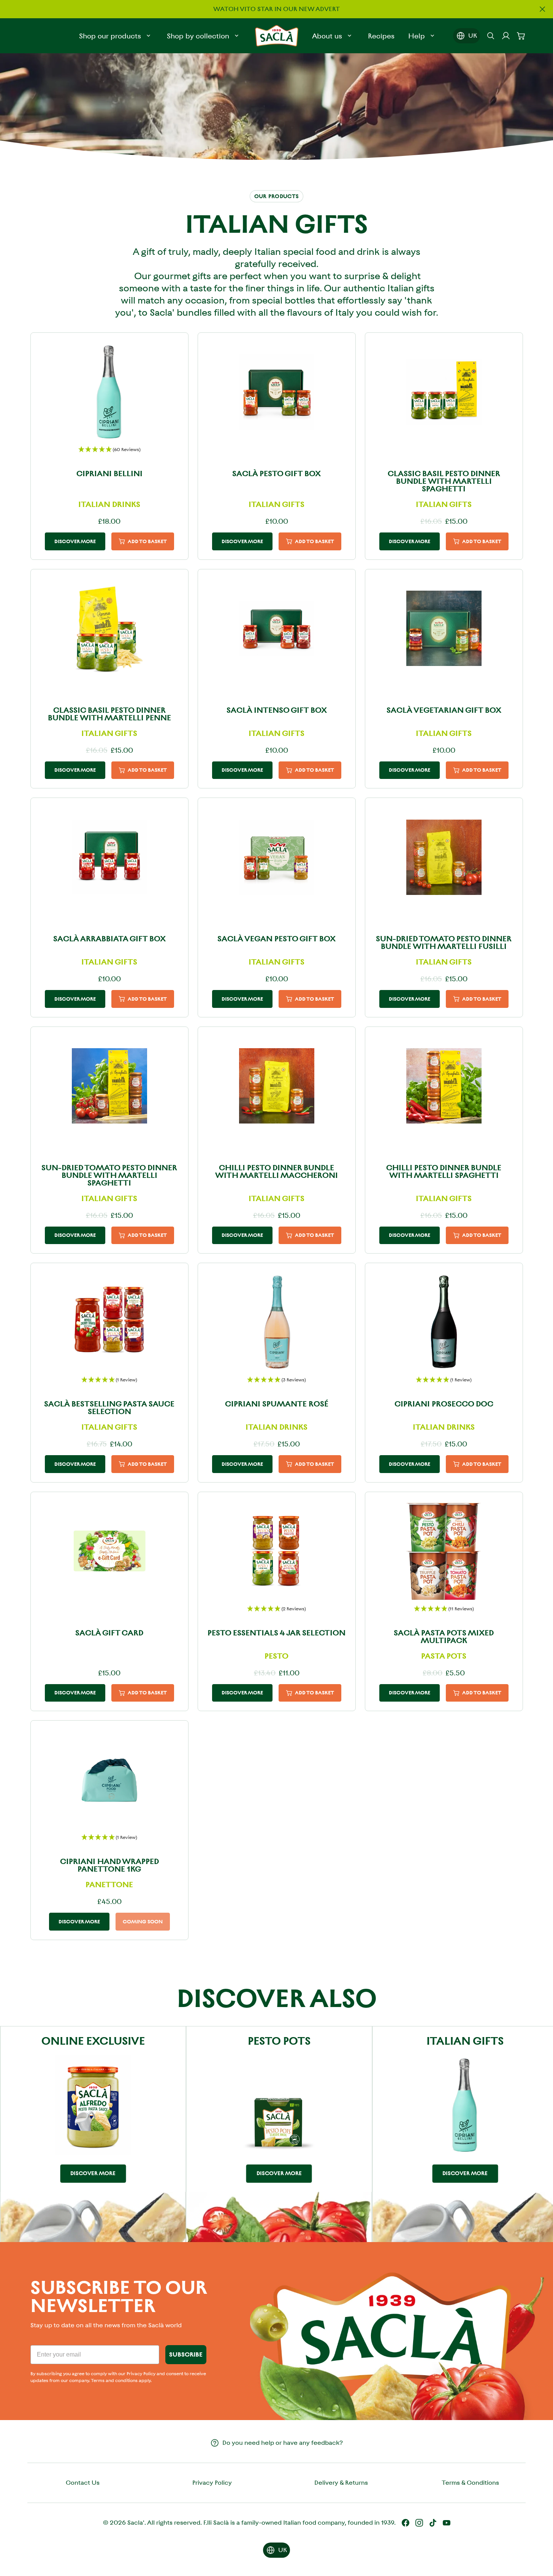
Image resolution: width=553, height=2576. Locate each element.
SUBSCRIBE (186, 2354)
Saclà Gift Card (109, 1633)
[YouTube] (447, 2523)
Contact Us (83, 2483)
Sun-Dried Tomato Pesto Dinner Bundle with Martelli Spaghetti (109, 1175)
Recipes (381, 36)
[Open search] (491, 36)
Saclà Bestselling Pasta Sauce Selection (109, 1408)
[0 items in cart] (521, 36)
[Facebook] (406, 2523)
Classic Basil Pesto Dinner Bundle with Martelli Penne (109, 714)
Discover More (75, 541)
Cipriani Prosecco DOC (444, 1404)
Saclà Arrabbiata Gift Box (109, 939)
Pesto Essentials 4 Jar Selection (276, 1633)
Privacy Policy (212, 2483)
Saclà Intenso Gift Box (277, 710)
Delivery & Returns (341, 2483)
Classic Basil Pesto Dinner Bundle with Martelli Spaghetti (444, 481)
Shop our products (110, 36)
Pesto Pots (279, 2041)
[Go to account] (506, 36)
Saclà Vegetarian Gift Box (444, 710)
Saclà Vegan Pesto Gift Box (276, 939)
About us (327, 36)
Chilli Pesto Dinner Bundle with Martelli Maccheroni (276, 1171)
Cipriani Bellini (109, 474)
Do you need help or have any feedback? (283, 2443)
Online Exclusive (93, 2041)
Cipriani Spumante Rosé (277, 1404)
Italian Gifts (465, 2041)
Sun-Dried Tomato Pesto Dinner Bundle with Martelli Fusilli (444, 942)
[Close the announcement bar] (542, 9)
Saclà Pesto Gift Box (276, 474)
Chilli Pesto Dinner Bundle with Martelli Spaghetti (444, 1171)
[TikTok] (433, 2523)
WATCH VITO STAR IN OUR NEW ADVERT (276, 9)
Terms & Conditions (470, 2483)
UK (473, 36)
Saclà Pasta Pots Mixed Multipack (444, 1637)
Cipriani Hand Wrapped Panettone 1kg (109, 1865)
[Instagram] (419, 2523)
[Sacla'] (277, 36)
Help (417, 36)
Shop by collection (198, 36)
